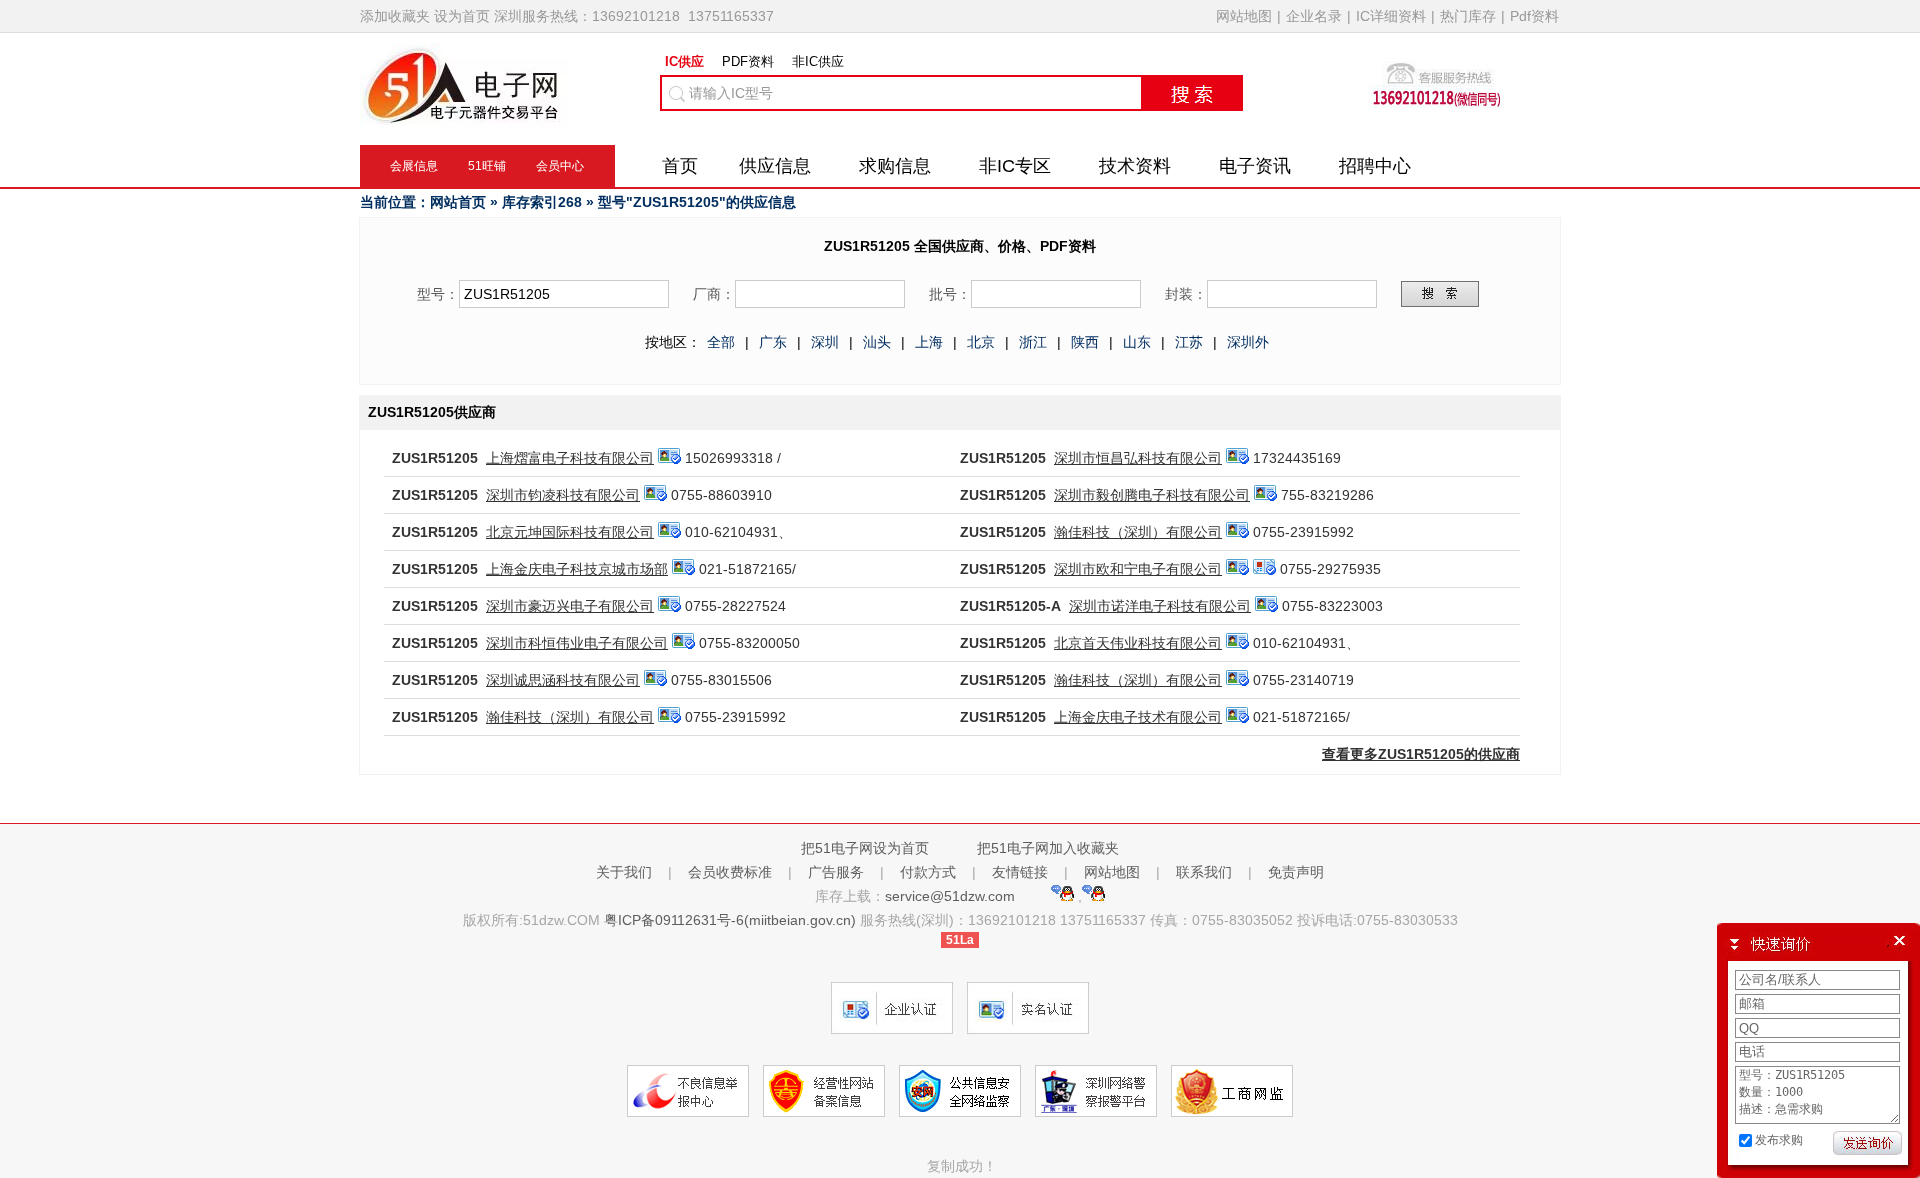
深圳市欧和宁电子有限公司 (1138, 569)
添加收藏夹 (395, 16)
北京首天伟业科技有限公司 (1138, 643)
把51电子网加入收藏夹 (1048, 848)
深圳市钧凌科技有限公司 (563, 495)
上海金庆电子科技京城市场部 (577, 569)
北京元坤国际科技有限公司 (570, 532)
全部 (721, 342)
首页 (680, 166)
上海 (929, 342)
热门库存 (1468, 16)
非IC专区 (1015, 166)
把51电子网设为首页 (865, 848)
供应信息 (775, 166)
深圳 (825, 342)
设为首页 (462, 16)
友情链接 (1020, 872)
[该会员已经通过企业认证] (1264, 569)
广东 (773, 342)
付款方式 (928, 872)
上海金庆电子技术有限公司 (1138, 717)
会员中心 (560, 166)
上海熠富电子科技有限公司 (570, 458)
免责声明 (1296, 872)
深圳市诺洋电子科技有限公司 (1160, 606)
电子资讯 (1255, 166)
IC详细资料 (1391, 16)
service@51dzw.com (952, 896)
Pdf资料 (1534, 16)
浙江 (1033, 342)
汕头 (877, 342)
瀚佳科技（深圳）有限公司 (1138, 532)
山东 (1137, 342)
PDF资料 (748, 61)
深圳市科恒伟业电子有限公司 (577, 643)
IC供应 (684, 61)
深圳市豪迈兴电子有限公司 (570, 606)
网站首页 (458, 202)
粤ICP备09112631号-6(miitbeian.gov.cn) (730, 920)
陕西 (1085, 342)
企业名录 (1314, 16)
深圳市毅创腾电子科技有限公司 (1152, 495)
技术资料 (1135, 166)
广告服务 (836, 872)
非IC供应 (818, 61)
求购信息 (895, 166)
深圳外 (1248, 342)
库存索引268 (542, 202)
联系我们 (1204, 872)
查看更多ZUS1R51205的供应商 (1421, 754)
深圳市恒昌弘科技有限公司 (1138, 458)
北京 (981, 342)
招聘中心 (1375, 166)
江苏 (1189, 342)
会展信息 (414, 166)
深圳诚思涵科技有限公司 (563, 680)
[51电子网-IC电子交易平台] (465, 118)
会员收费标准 (730, 872)
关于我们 (624, 872)
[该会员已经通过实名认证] (669, 458)
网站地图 (1244, 16)
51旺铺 (487, 166)
